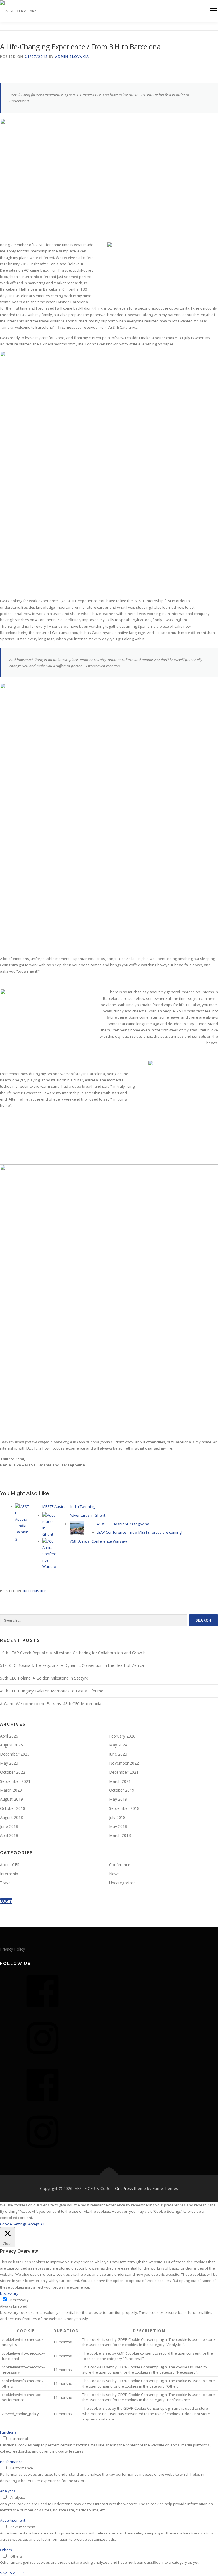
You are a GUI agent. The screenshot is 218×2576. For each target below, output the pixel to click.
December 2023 (15, 1754)
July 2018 (117, 1817)
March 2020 (11, 1790)
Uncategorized (122, 1883)
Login (6, 1901)
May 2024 (118, 1745)
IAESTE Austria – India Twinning (69, 1506)
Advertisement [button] (13, 2520)
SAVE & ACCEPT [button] (13, 2573)
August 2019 (11, 1799)
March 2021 (120, 1781)
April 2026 (9, 1736)
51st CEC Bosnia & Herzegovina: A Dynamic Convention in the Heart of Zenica (72, 1665)
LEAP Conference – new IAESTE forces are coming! (140, 1532)
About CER (10, 1865)
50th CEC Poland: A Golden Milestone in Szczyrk (44, 1678)
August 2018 (11, 1817)
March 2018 (120, 1835)
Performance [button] (11, 2462)
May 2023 (9, 1763)
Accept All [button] (36, 2224)
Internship (34, 1591)
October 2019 (122, 1790)
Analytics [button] (8, 2491)
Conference (120, 1865)
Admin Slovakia (72, 57)
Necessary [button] (9, 2293)
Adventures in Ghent (87, 1515)
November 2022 (124, 1763)
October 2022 (13, 1772)
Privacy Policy (12, 1949)
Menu (213, 11)
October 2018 (13, 1808)
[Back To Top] (109, 2175)
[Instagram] (43, 2058)
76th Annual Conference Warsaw (98, 1541)
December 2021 (124, 1772)
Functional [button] (9, 2432)
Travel (6, 1883)
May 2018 (118, 1826)
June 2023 (118, 1754)
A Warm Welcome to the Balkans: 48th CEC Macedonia (51, 1704)
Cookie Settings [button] (13, 2224)
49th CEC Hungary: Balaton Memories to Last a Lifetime (52, 1691)
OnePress (124, 2188)
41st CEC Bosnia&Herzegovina (123, 1524)
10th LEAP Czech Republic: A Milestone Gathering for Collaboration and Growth (73, 1653)
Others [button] (6, 2550)
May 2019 (118, 1799)
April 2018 (9, 1835)
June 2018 (9, 1826)
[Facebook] (43, 2011)
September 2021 (15, 1781)
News (114, 1874)
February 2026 (122, 1736)
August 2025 (11, 1745)
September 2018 (124, 1808)
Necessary (19, 2300)
